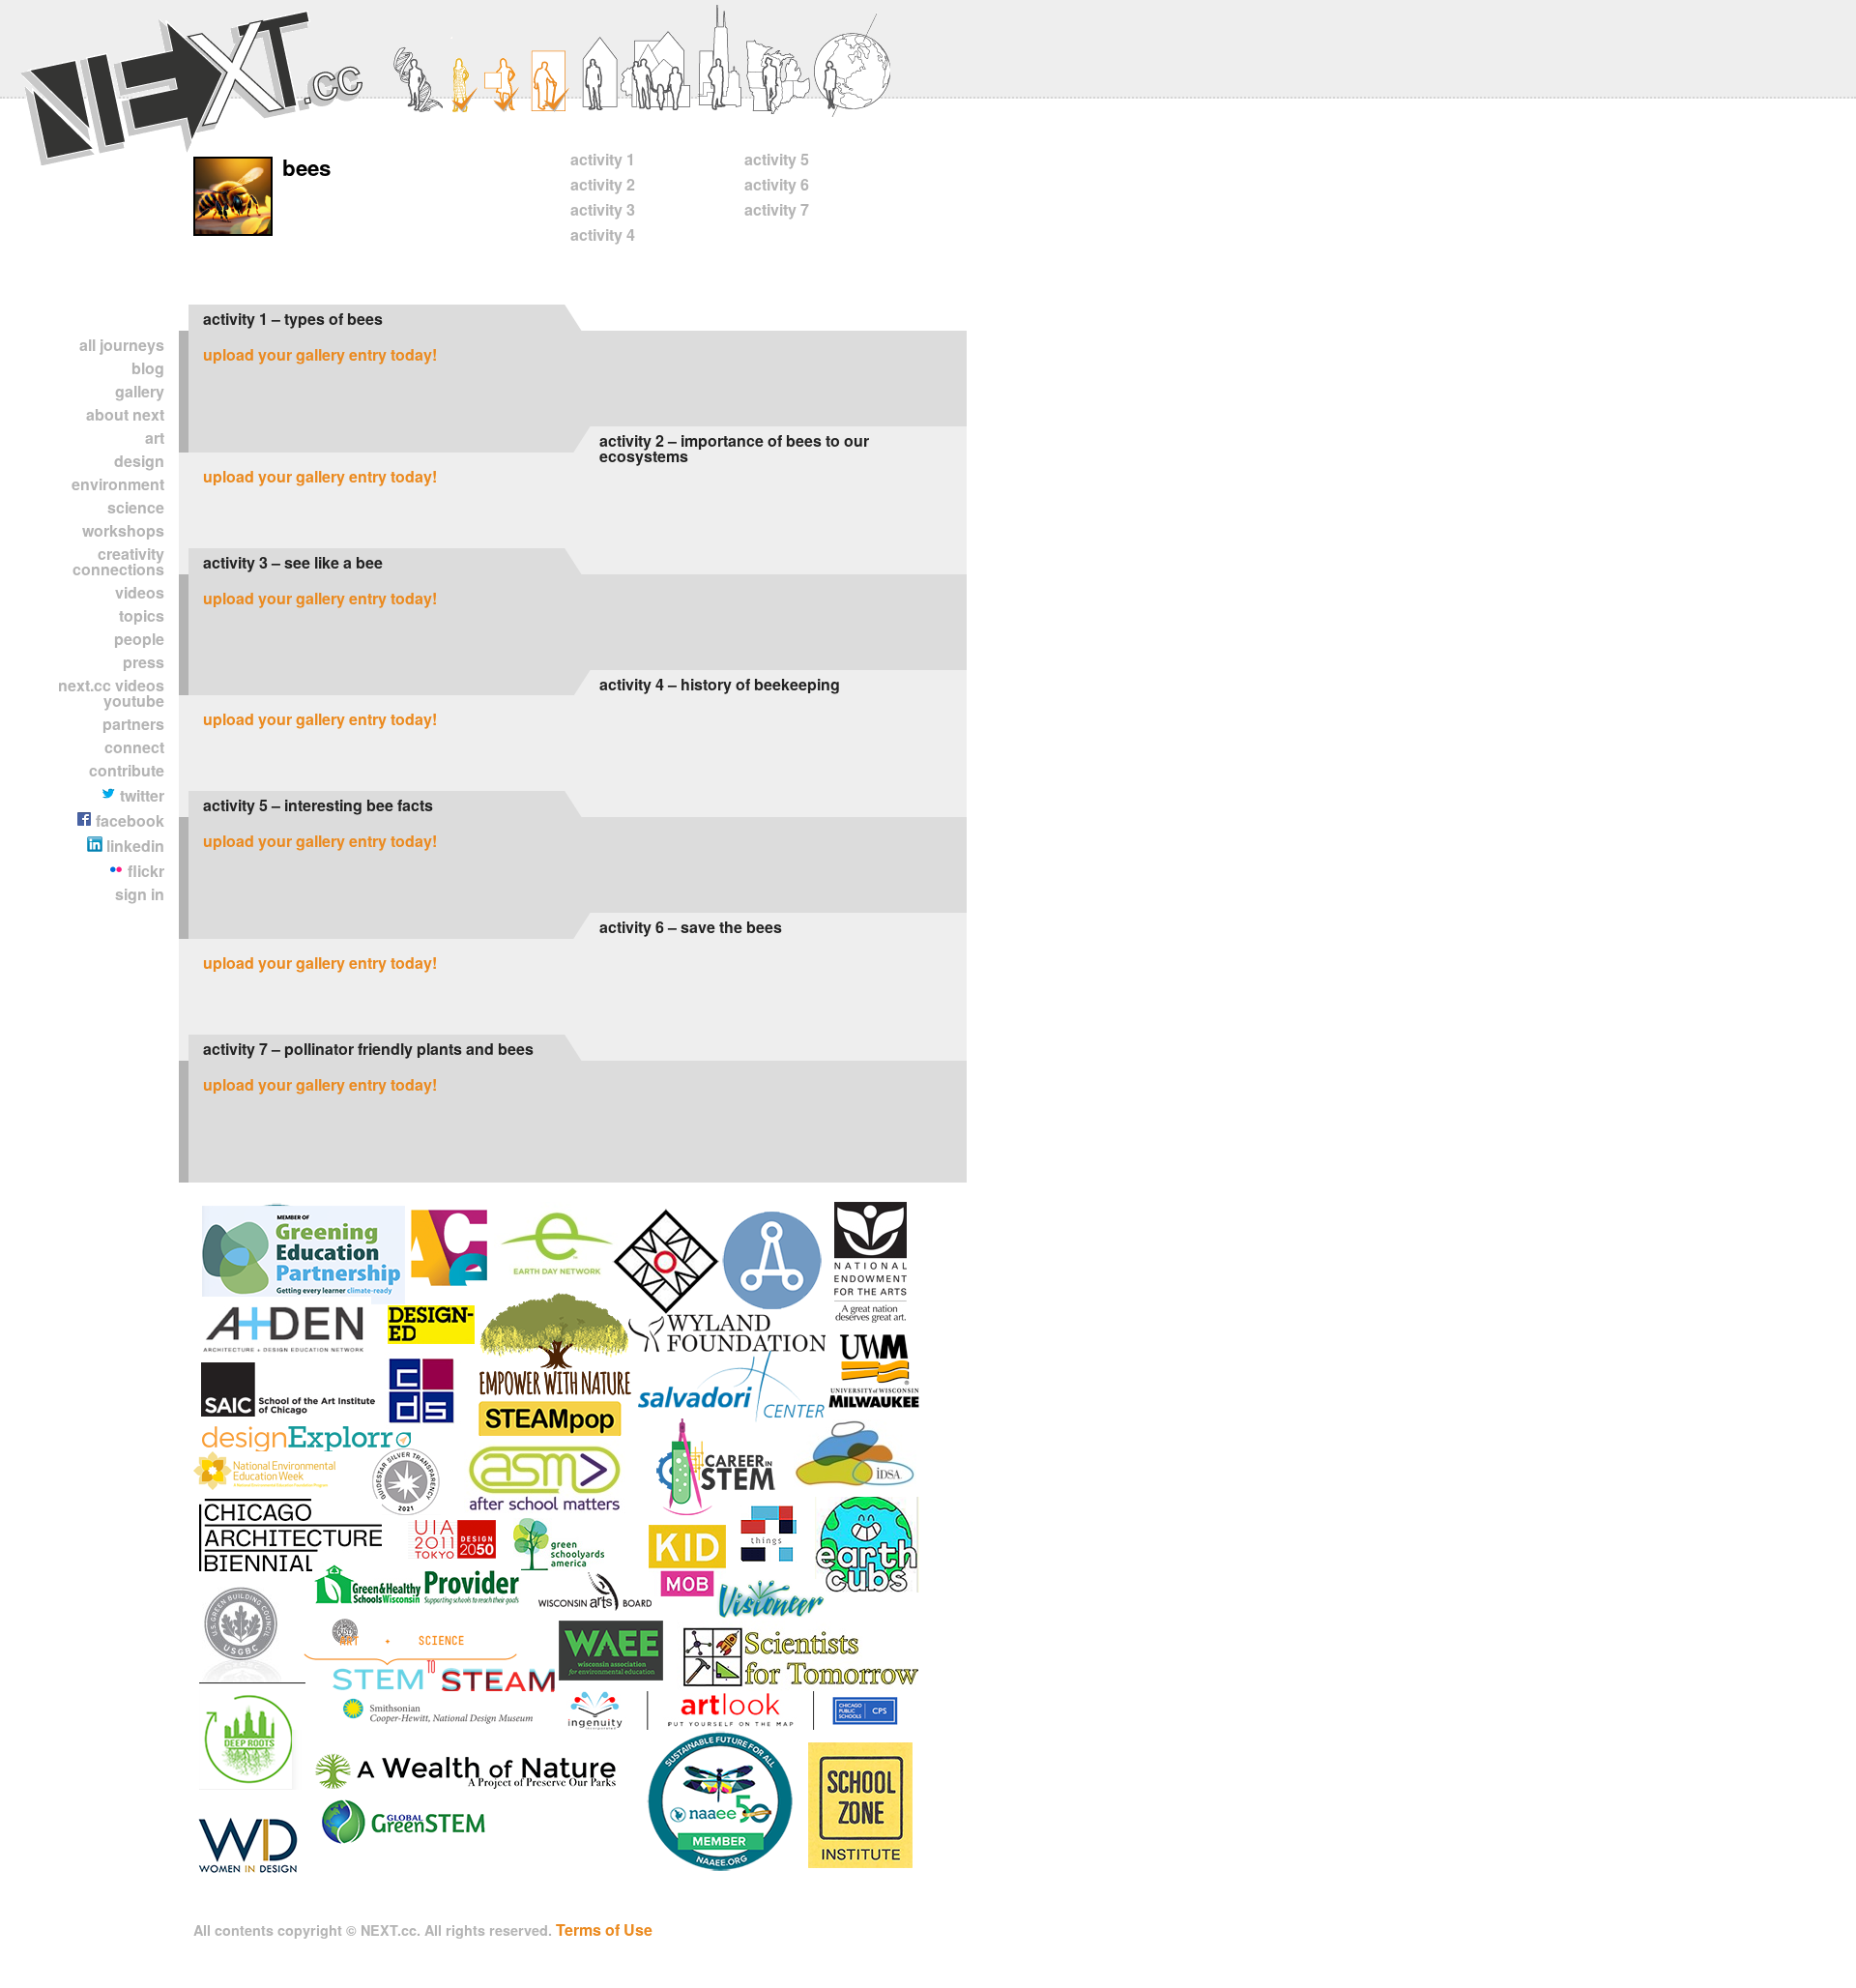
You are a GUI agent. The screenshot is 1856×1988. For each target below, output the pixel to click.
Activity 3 (603, 209)
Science (136, 507)
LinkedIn (133, 846)
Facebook (128, 820)
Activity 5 (777, 159)
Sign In (140, 894)
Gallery (140, 391)
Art (155, 438)
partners (133, 724)
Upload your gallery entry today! (320, 354)
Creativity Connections (118, 561)
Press (144, 662)
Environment (118, 484)
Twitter (140, 795)
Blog (148, 368)
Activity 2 (603, 184)
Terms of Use (604, 1930)
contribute (127, 770)
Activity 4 (603, 234)
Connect (134, 747)
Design (139, 461)
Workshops (123, 530)
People (139, 639)
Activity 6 (777, 184)
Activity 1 (603, 159)
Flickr (144, 871)
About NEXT (125, 414)
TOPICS (142, 615)
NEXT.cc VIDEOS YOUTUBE (111, 693)
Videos (140, 592)
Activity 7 (777, 209)
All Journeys (122, 345)
